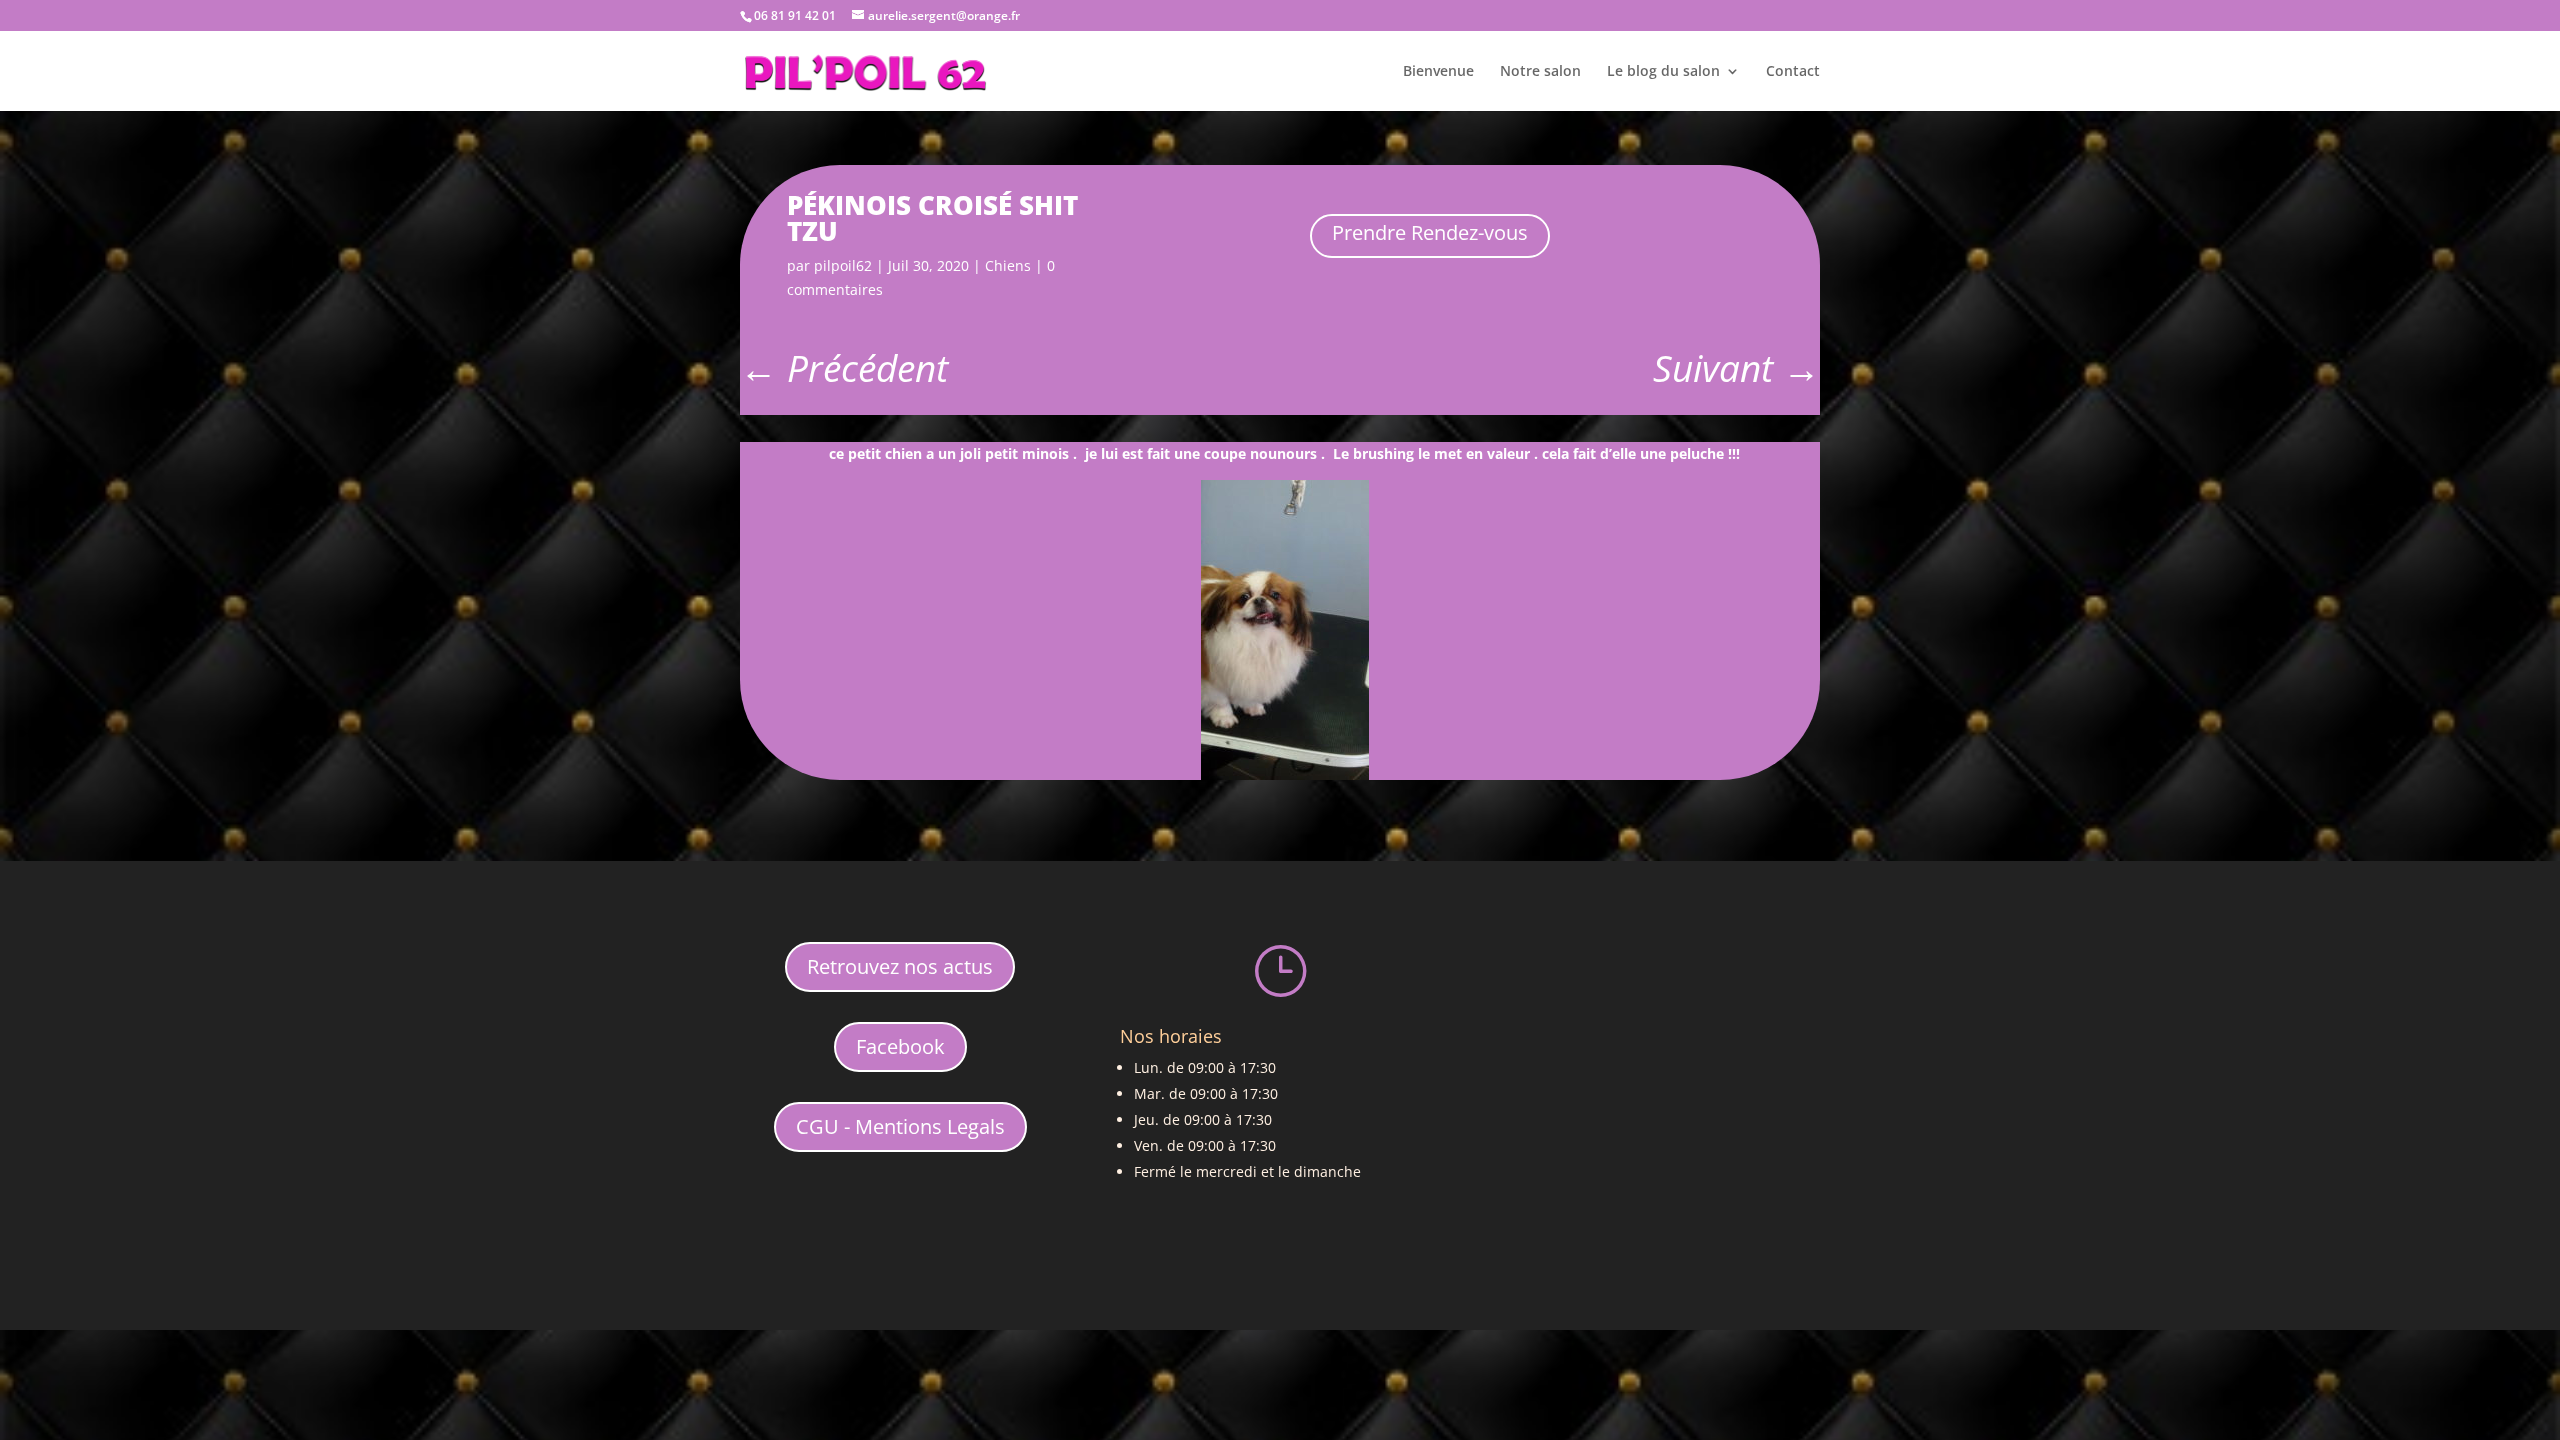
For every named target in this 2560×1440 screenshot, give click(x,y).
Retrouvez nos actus (900, 966)
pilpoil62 (843, 265)
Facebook (900, 1046)
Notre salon (1540, 72)
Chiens (1008, 265)
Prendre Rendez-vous (1430, 232)
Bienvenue (1438, 72)
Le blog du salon (1663, 72)
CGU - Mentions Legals (900, 1126)
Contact (1793, 72)
